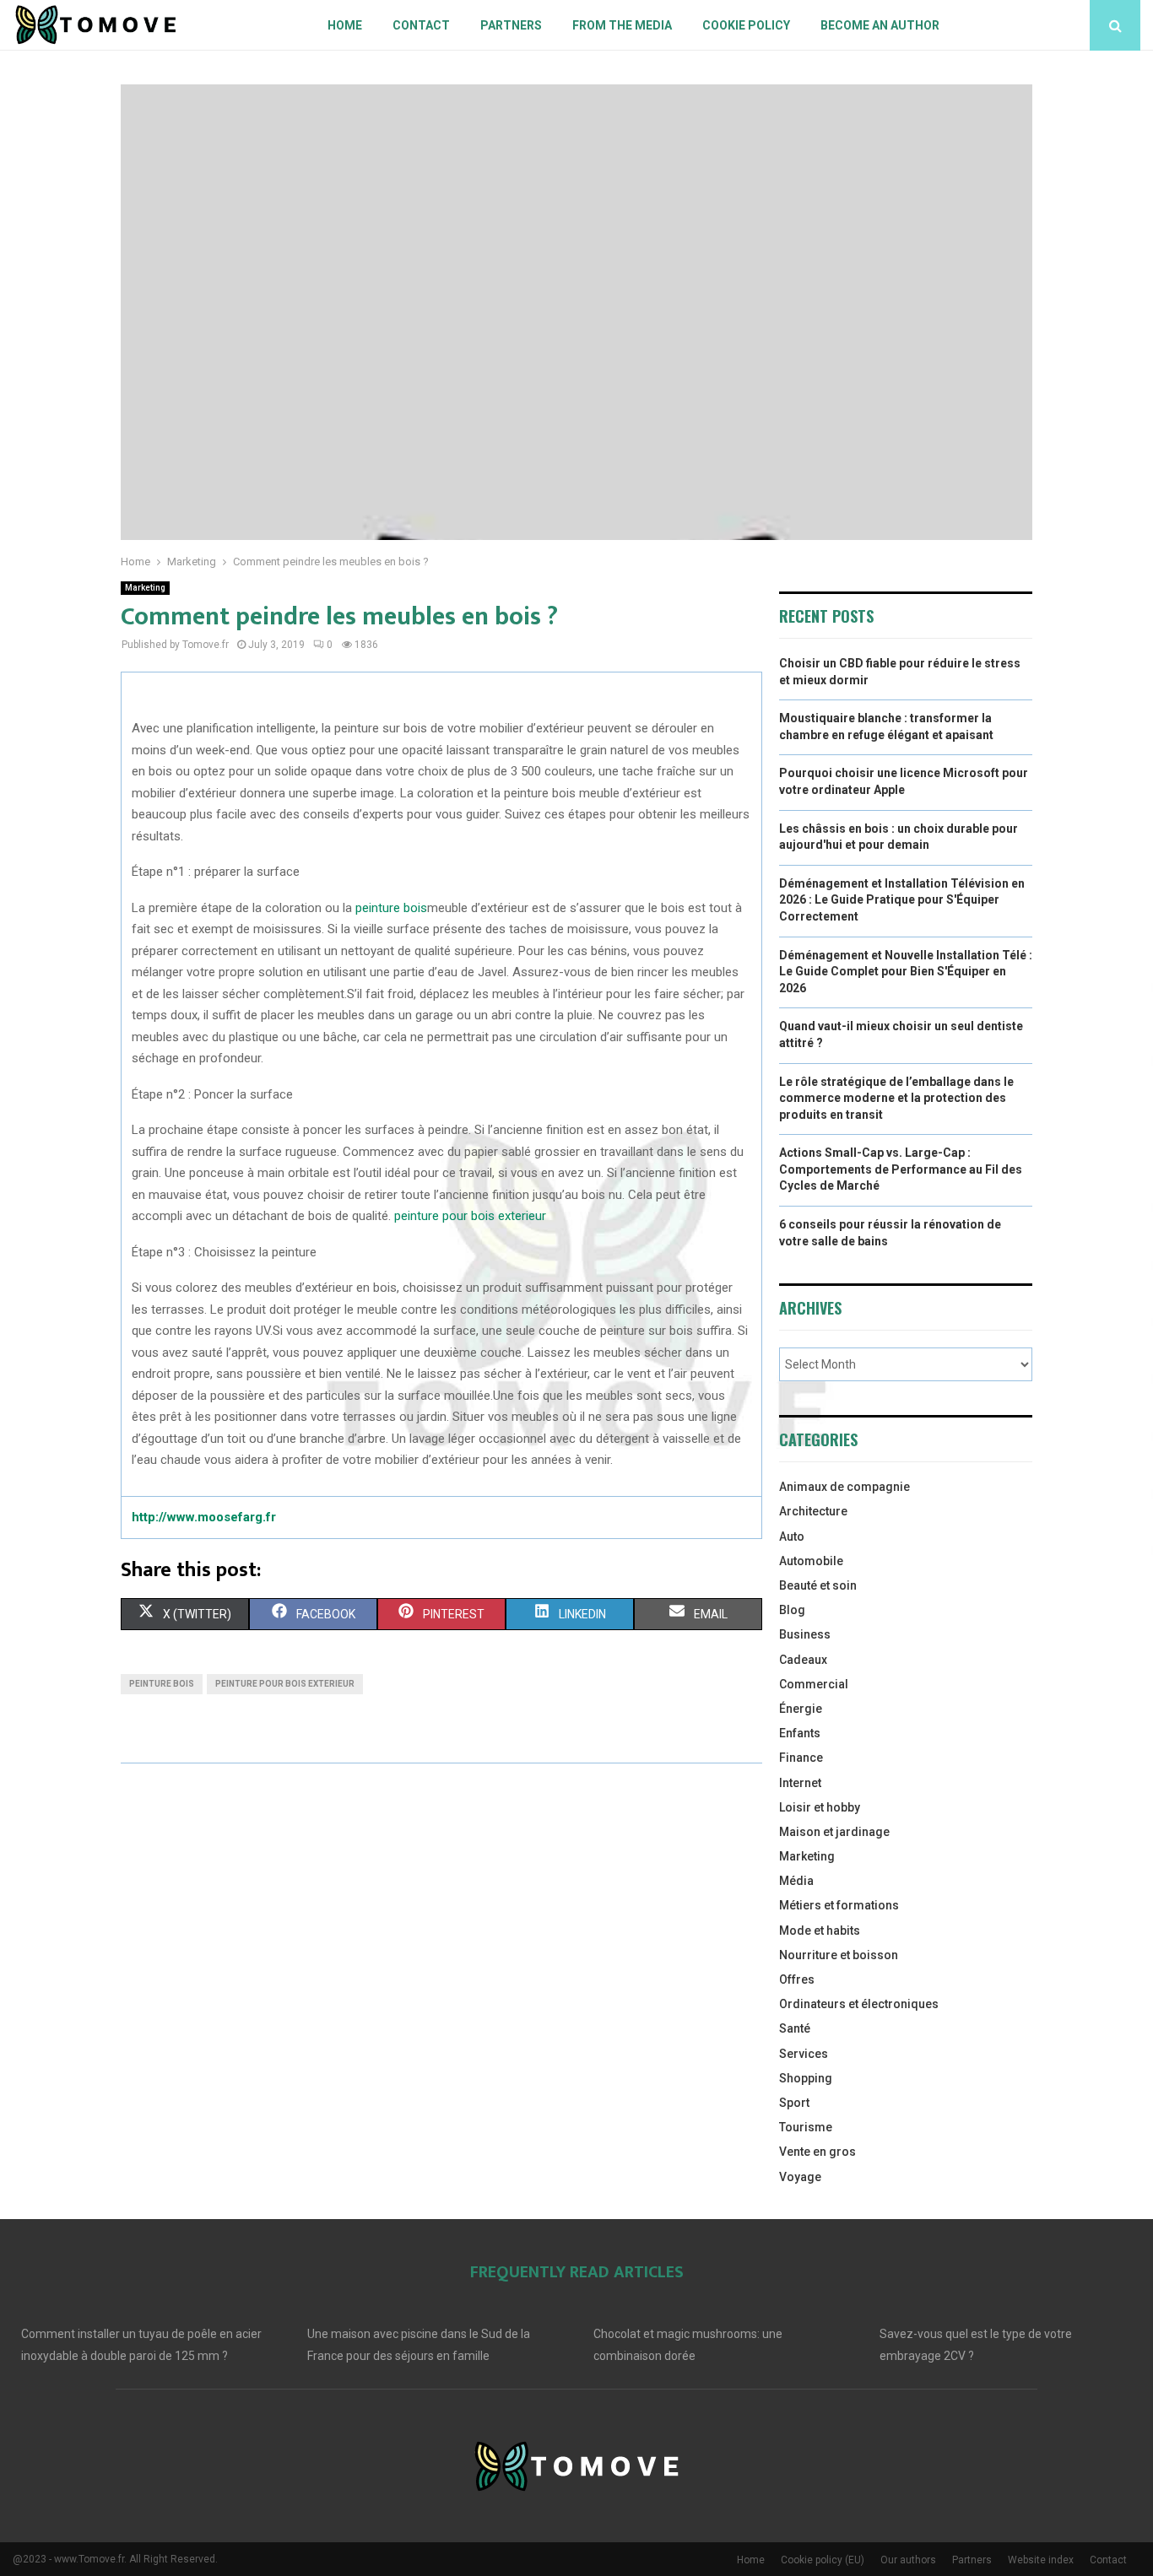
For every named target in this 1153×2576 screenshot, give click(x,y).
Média (796, 1881)
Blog (792, 1610)
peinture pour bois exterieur (470, 1216)
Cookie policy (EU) (823, 2560)
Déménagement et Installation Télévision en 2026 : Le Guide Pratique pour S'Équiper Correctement (902, 900)
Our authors (908, 2560)
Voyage (800, 2177)
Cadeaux (803, 1660)
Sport (794, 2103)
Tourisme (806, 2127)
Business (805, 1634)
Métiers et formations (839, 1905)
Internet (800, 1783)
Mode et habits (820, 1931)
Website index (1041, 2560)
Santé (795, 2028)
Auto (792, 1536)
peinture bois (391, 908)
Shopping (806, 2078)
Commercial (814, 1684)
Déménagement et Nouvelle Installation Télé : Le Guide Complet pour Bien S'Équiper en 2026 (906, 972)
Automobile (811, 1561)
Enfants (800, 1733)
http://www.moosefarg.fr (204, 1517)
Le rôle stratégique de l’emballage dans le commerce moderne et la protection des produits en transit (896, 1098)
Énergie (801, 1709)
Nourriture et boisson (839, 1955)
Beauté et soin (818, 1585)
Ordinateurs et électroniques (859, 2004)
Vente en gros (817, 2152)
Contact (421, 25)
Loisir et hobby (820, 1807)
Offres (797, 1979)
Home (345, 25)
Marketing (145, 588)
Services (804, 2054)
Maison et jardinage (834, 1832)
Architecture (813, 1511)
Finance (801, 1758)
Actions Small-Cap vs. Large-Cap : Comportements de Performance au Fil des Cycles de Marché (901, 1169)
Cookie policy (746, 25)
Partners (511, 25)
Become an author (880, 25)
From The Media (622, 25)
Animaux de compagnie (844, 1487)
